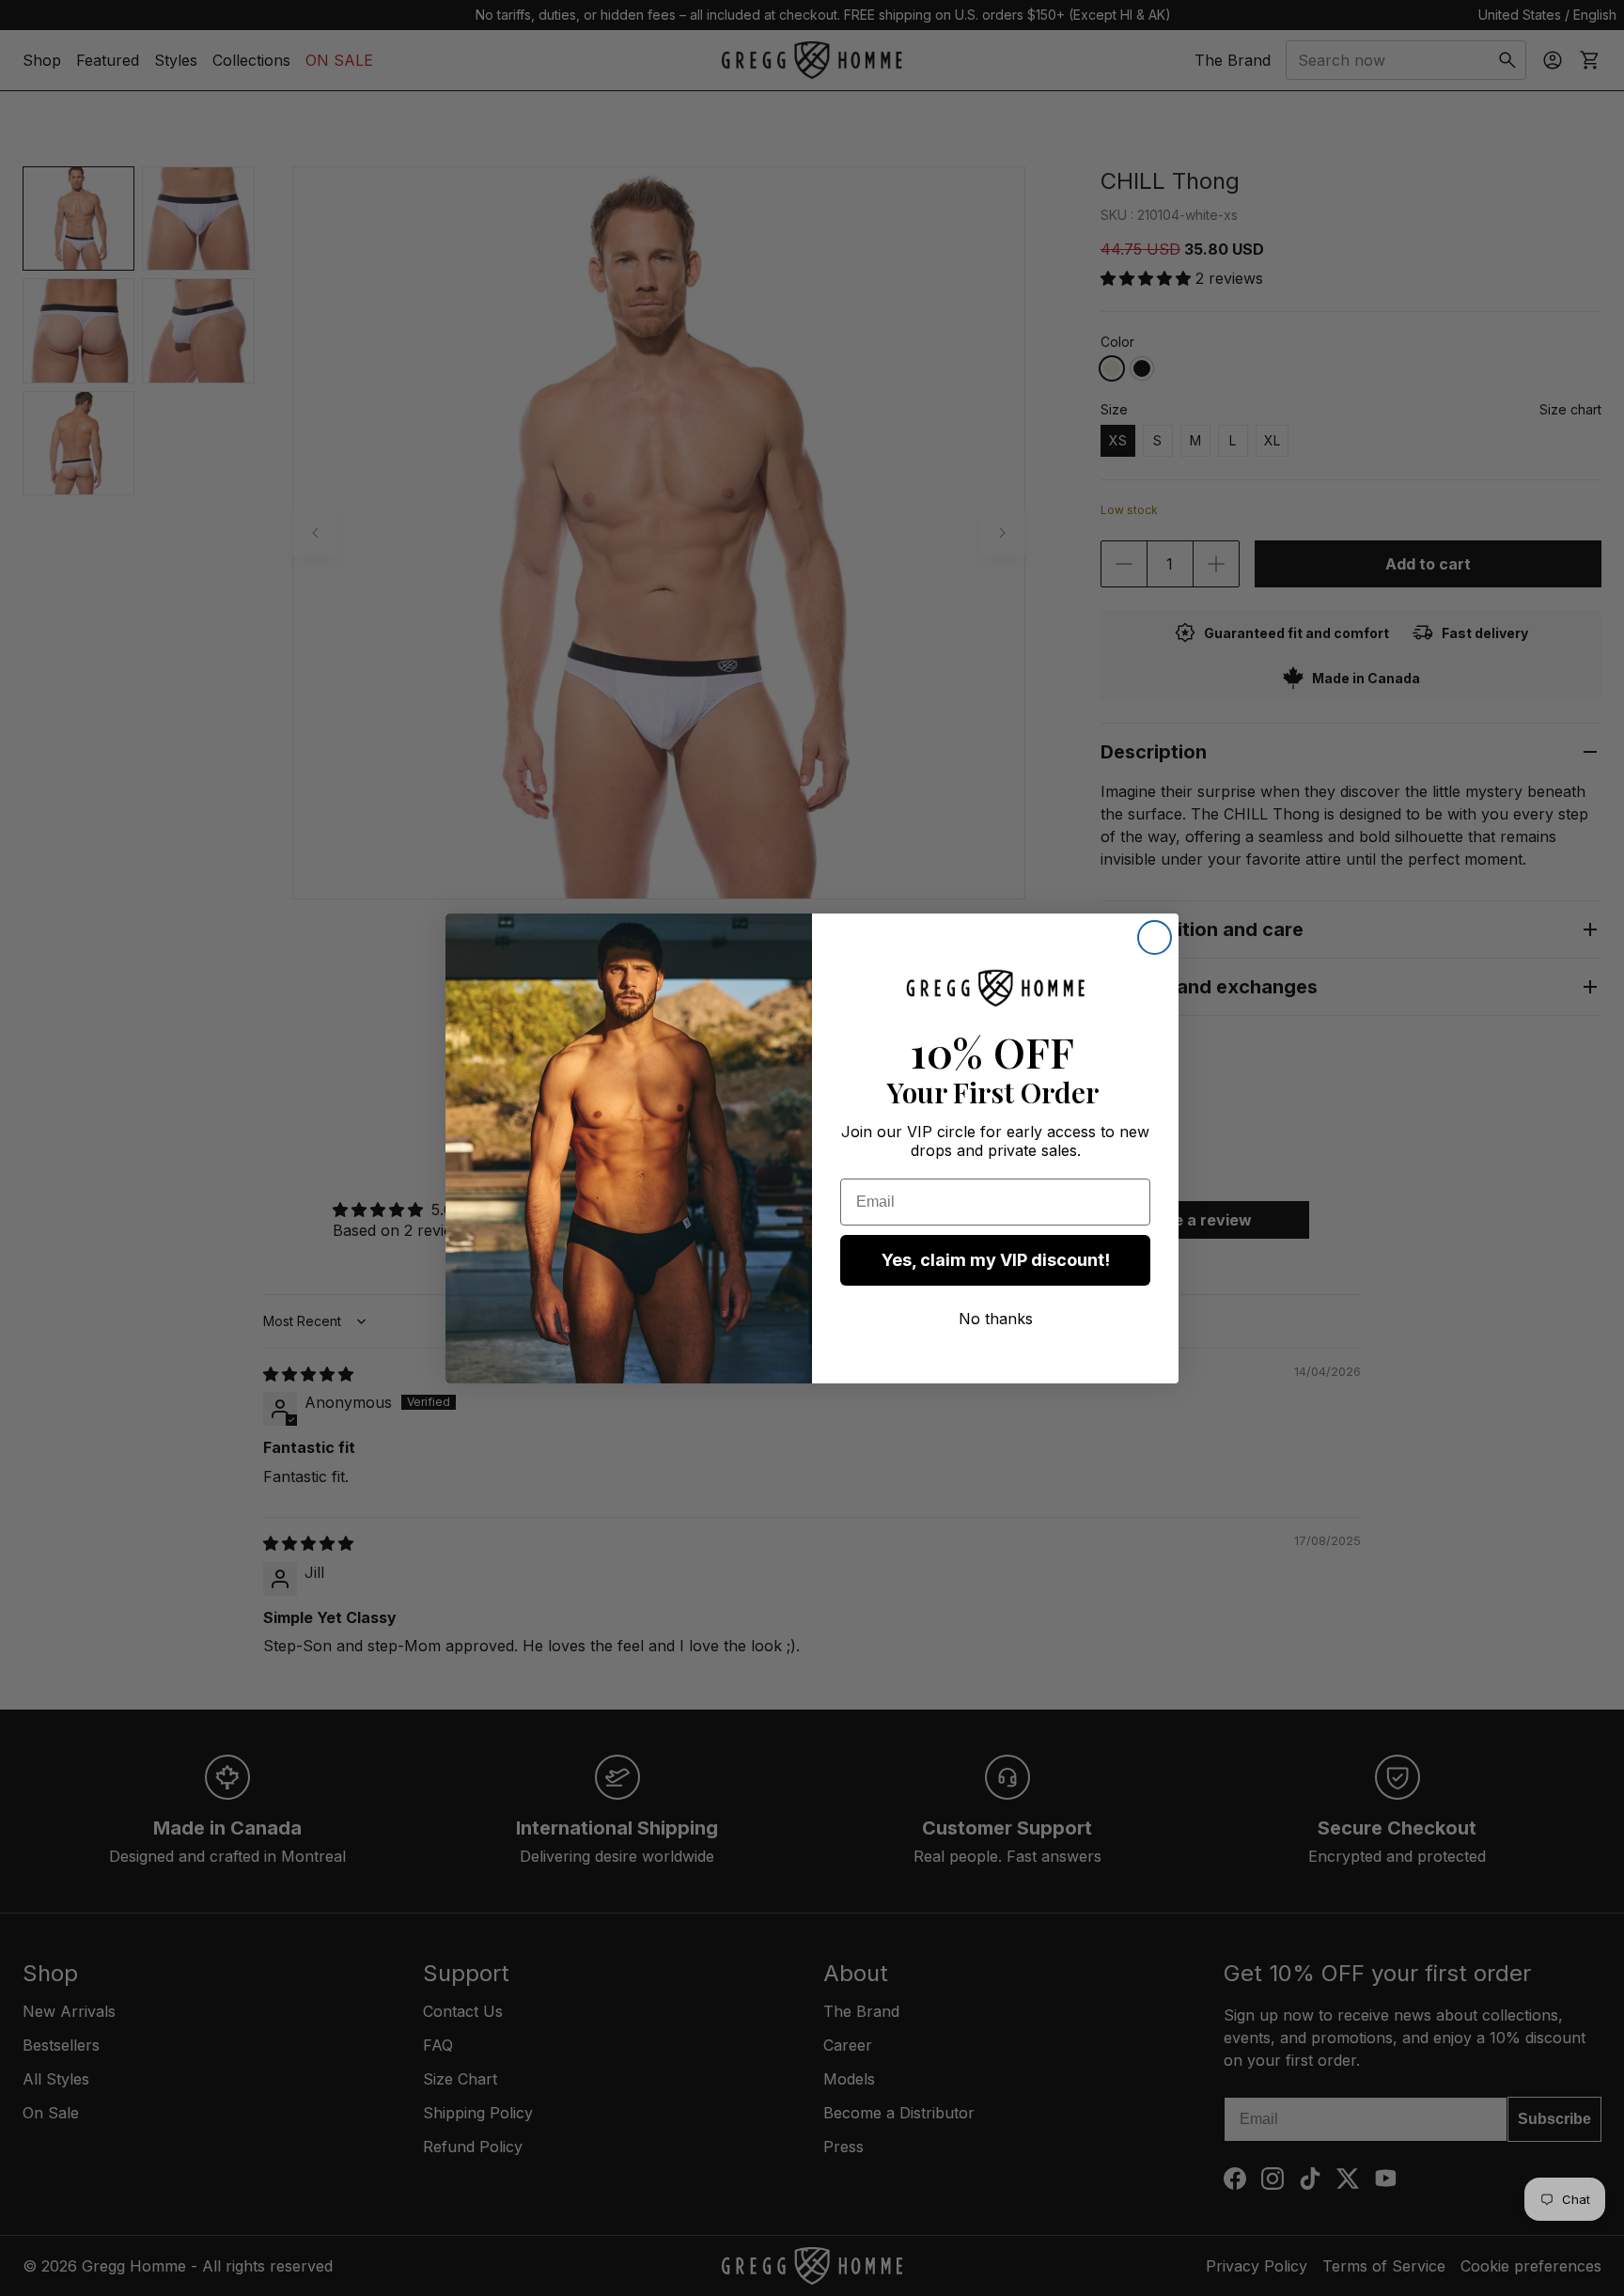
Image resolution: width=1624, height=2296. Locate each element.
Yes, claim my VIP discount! (996, 1260)
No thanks (996, 1319)
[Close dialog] (1155, 937)
